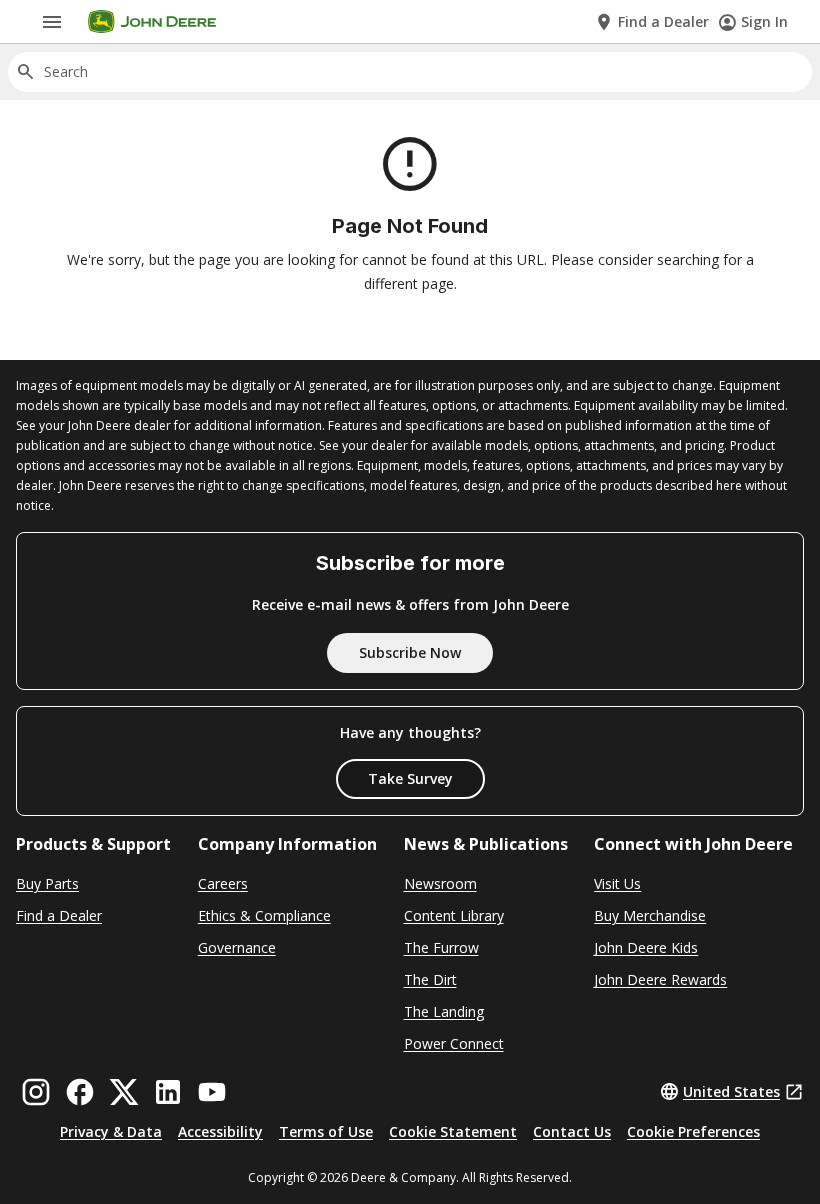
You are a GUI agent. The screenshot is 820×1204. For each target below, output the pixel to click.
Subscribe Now (410, 652)
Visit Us (617, 883)
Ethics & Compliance (264, 915)
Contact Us (572, 1131)
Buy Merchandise (650, 915)
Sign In (764, 21)
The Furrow (441, 947)
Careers (223, 883)
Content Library (454, 915)
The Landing (444, 1011)
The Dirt (430, 979)
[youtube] (212, 1092)
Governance (237, 947)
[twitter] (124, 1092)
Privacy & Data (111, 1131)
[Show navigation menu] (52, 22)
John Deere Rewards (660, 979)
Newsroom (440, 883)
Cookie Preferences (693, 1131)
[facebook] (80, 1092)
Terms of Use (326, 1131)
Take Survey (410, 778)
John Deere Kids (646, 947)
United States (731, 1091)
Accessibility (220, 1131)
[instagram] (36, 1092)
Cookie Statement (453, 1131)
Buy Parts (47, 883)
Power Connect (454, 1043)
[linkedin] (168, 1092)
